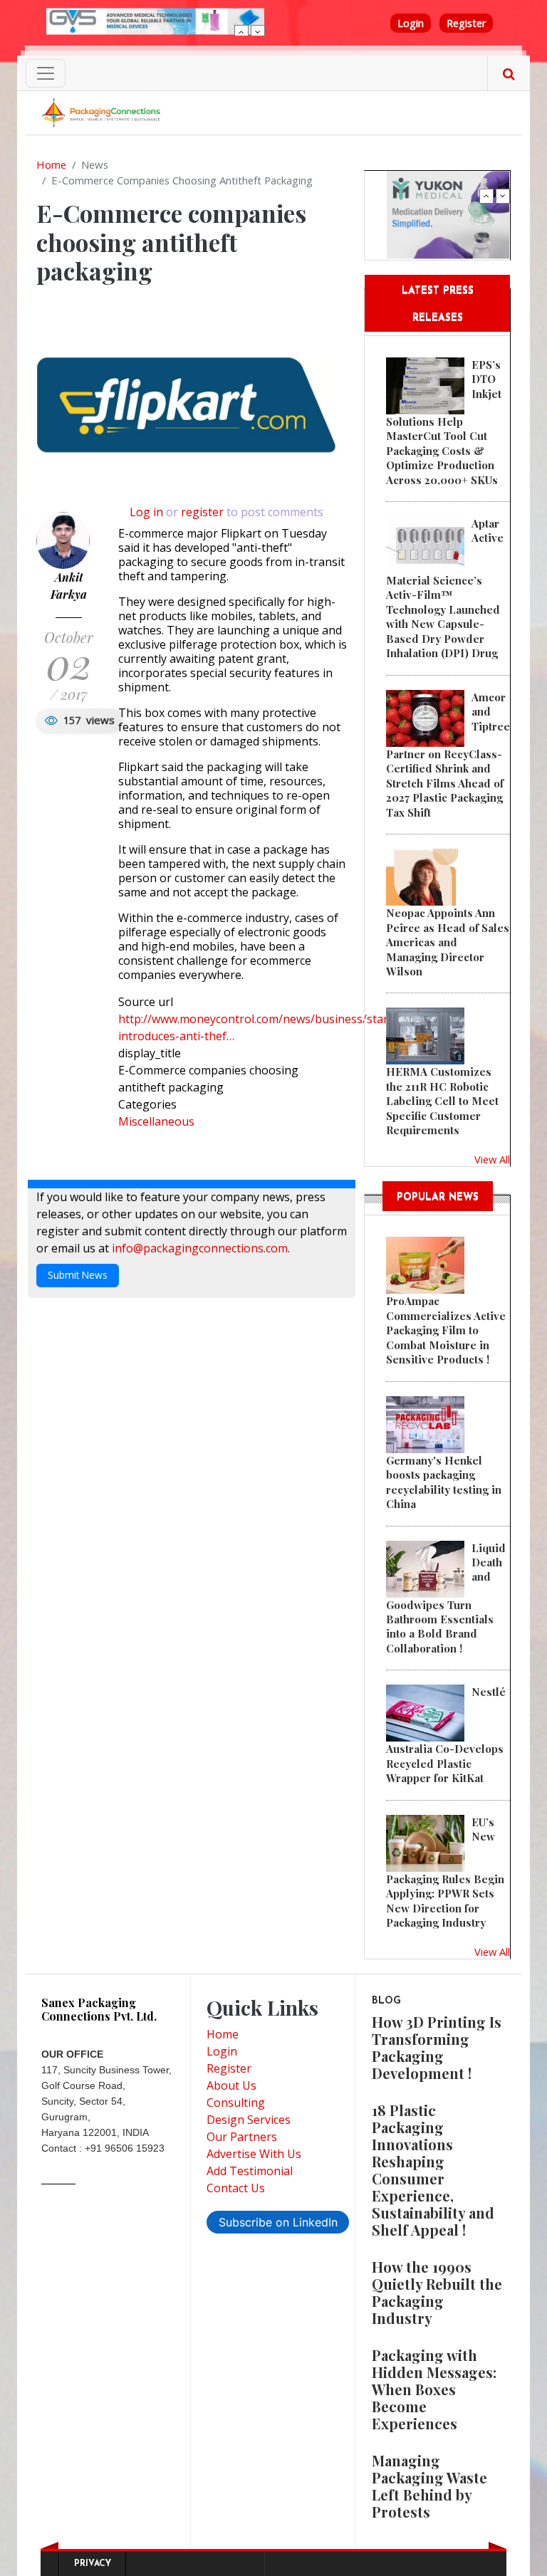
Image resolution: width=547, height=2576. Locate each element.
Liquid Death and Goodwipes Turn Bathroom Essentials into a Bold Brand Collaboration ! (446, 1598)
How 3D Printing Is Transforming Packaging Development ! (437, 2047)
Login (411, 23)
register (202, 512)
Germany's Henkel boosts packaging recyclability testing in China (444, 1482)
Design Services (249, 2120)
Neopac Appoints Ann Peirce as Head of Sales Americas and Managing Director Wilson (448, 942)
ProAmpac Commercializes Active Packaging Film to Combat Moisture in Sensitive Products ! (446, 1330)
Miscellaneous (156, 1121)
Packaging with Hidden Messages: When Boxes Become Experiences (434, 2389)
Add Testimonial (250, 2171)
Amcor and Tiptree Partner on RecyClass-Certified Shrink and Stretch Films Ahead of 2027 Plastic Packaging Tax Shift (448, 755)
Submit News (78, 1275)
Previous (241, 32)
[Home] (103, 112)
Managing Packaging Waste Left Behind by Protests (429, 2486)
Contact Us (236, 2188)
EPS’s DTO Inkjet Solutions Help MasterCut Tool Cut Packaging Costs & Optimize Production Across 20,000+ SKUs (444, 422)
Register (466, 23)
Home (51, 164)
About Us (231, 2085)
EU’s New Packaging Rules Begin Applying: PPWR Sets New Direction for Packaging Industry (445, 1872)
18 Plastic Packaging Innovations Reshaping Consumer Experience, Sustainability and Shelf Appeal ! (433, 2170)
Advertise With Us (254, 2154)
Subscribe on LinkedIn (278, 2222)
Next (258, 32)
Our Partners (242, 2137)
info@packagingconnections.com (200, 1248)
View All (492, 1159)
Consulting (236, 2103)
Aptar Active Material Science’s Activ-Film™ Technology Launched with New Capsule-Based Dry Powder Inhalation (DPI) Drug (445, 588)
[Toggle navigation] (46, 73)
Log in (146, 512)
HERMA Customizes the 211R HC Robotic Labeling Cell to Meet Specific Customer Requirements (442, 1101)
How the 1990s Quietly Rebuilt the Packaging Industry (437, 2292)
